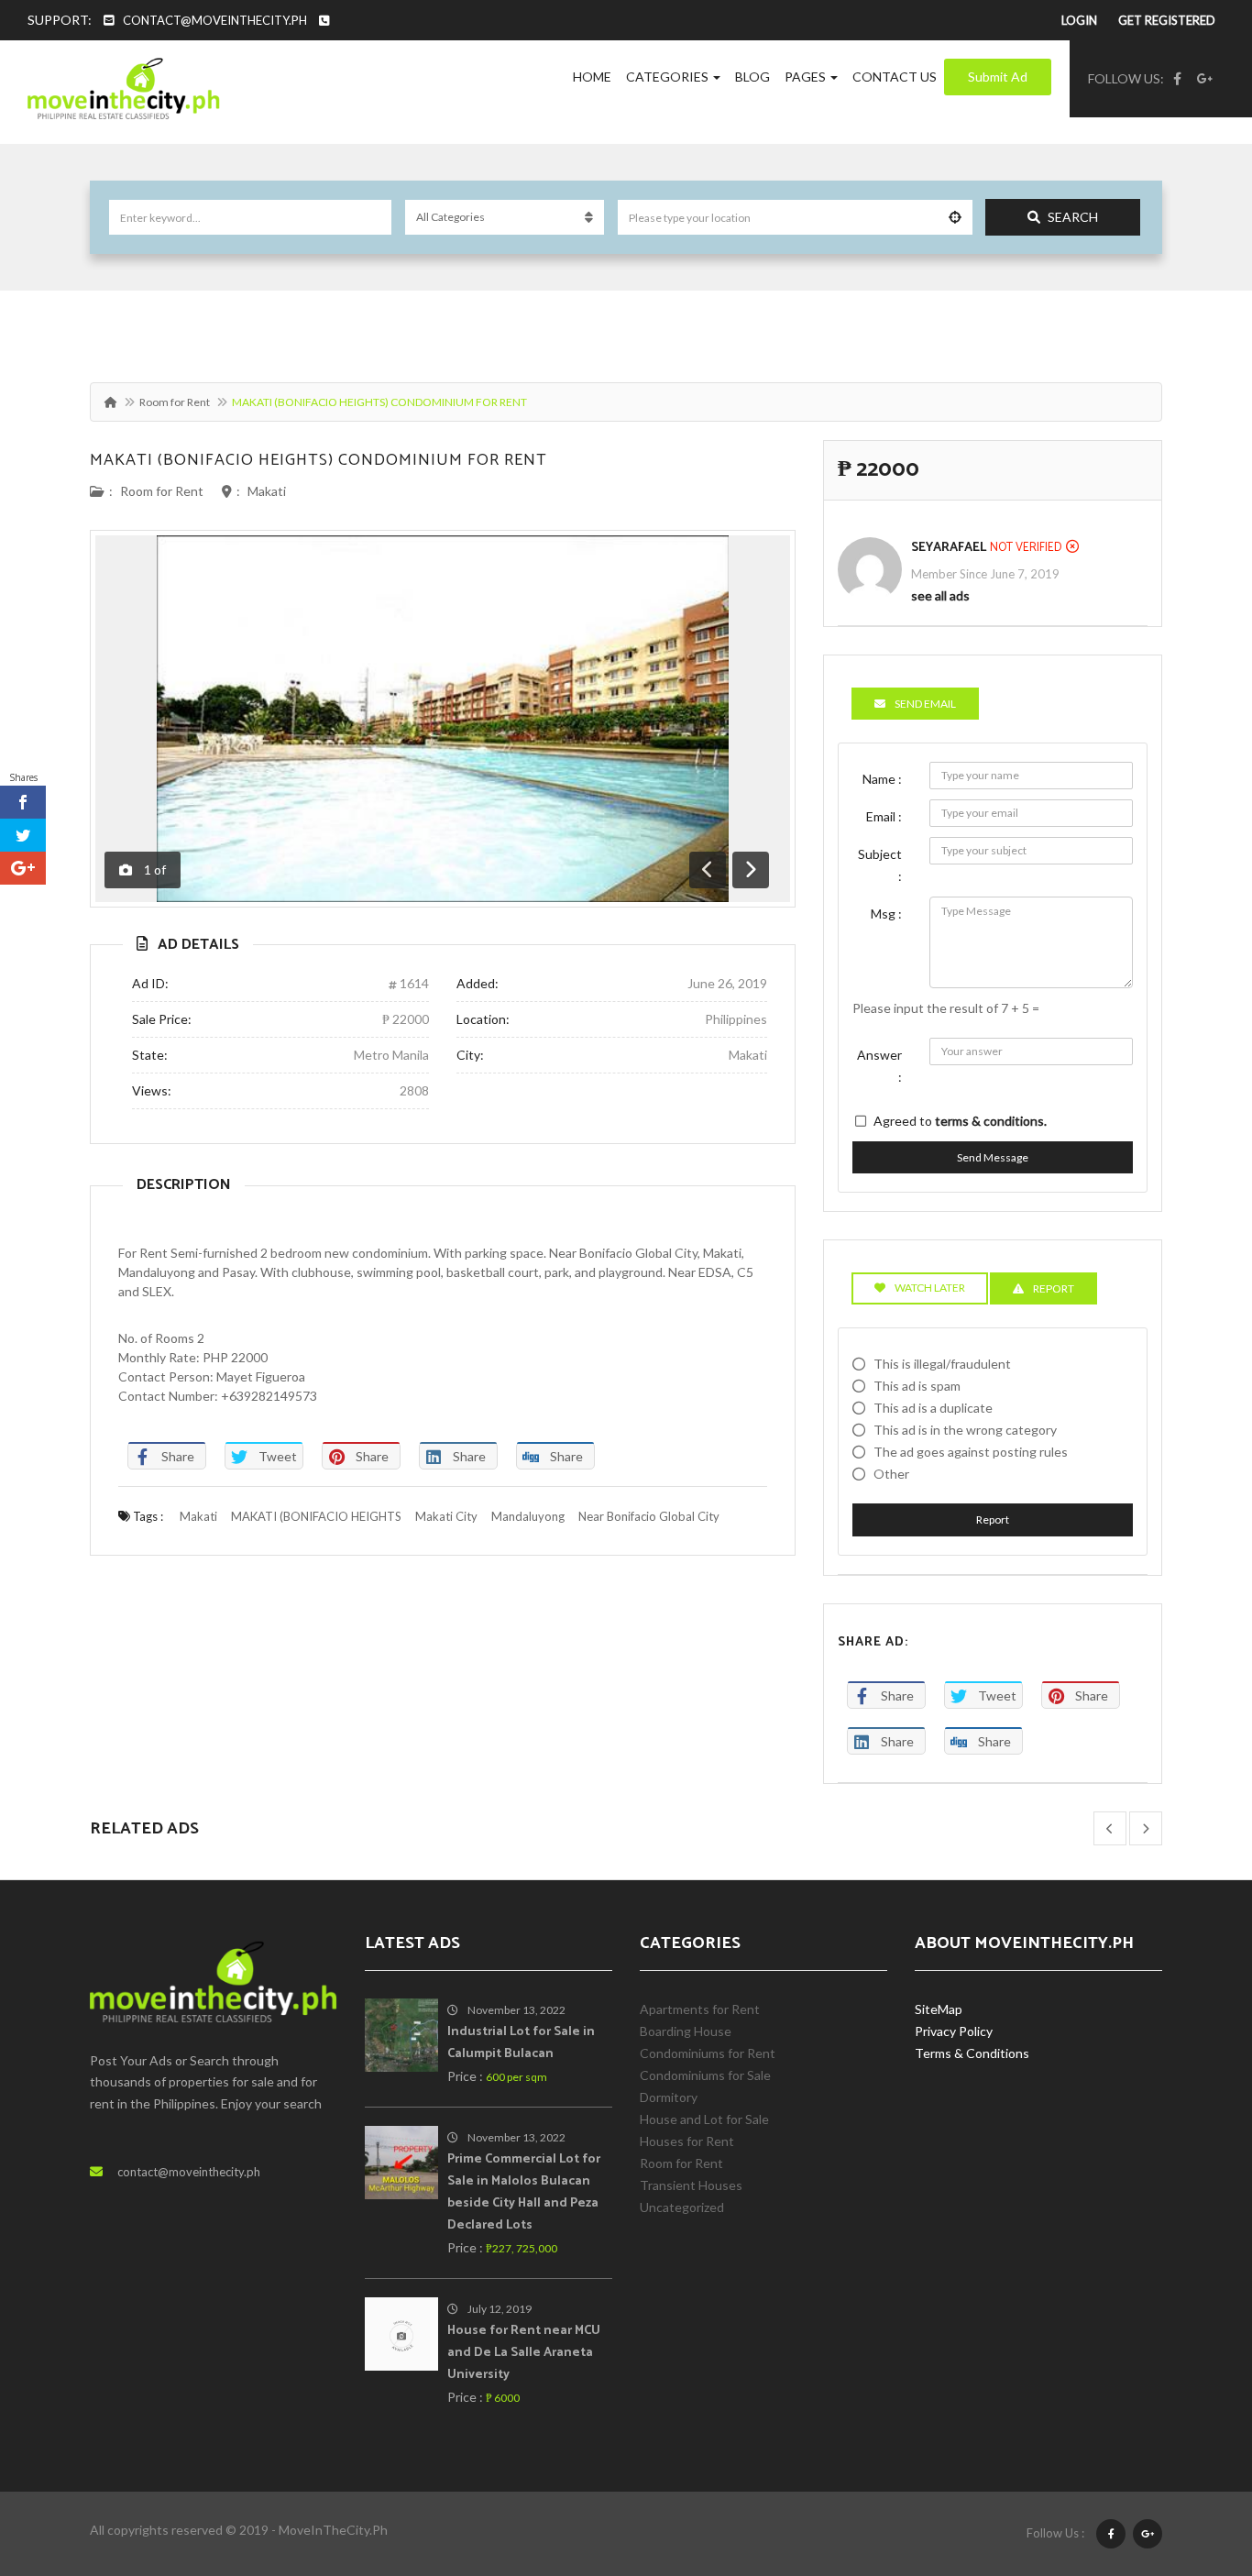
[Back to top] (1192, 2461)
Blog (752, 77)
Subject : (880, 865)
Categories (669, 77)
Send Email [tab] (925, 704)
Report (993, 1519)
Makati (267, 491)
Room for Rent (175, 402)
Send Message (993, 1157)
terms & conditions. (991, 1121)
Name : (882, 779)
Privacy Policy (954, 2031)
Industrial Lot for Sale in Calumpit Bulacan (521, 2043)
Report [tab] (1054, 1288)
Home (592, 77)
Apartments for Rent (700, 2009)
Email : (884, 816)
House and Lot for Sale (704, 2119)
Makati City (446, 1516)
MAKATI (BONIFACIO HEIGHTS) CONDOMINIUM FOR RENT (318, 460)
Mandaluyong (528, 1516)
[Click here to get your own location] (955, 217)
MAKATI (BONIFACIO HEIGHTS (316, 1516)
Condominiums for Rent (708, 2053)
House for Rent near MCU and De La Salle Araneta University (524, 2353)
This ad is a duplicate (933, 1408)
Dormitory (669, 2097)
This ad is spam (917, 1386)
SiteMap (939, 2009)
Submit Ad (998, 77)
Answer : (879, 1066)
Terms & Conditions (972, 2053)
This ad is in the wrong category (965, 1430)
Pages (807, 77)
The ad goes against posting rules (971, 1452)
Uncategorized (682, 2207)
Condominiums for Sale (705, 2075)
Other (891, 1474)
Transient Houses (691, 2185)
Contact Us (895, 77)
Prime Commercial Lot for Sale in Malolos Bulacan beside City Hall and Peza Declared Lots (524, 2192)
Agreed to (960, 1121)
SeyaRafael (949, 548)
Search (1073, 217)
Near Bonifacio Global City (649, 1516)
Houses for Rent (687, 2141)
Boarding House (686, 2031)
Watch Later (930, 1288)
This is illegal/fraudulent (942, 1364)
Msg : (886, 914)
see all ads (940, 595)
